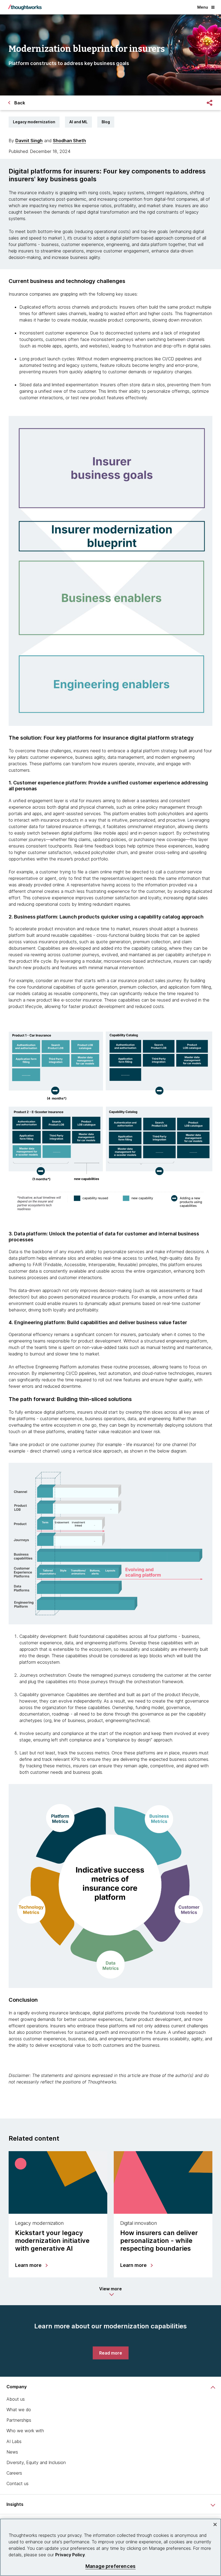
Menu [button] (203, 7)
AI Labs (14, 2441)
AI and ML (78, 122)
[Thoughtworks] (25, 7)
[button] (110, 2291)
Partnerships (19, 2420)
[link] (111, 2353)
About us (16, 2399)
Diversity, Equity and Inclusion (36, 2462)
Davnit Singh (29, 141)
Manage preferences (110, 2566)
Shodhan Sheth (69, 141)
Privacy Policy (70, 2555)
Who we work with (25, 2431)
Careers (14, 2473)
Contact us (18, 2483)
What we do (19, 2410)
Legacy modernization (34, 122)
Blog (106, 122)
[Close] (215, 2524)
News (12, 2452)
